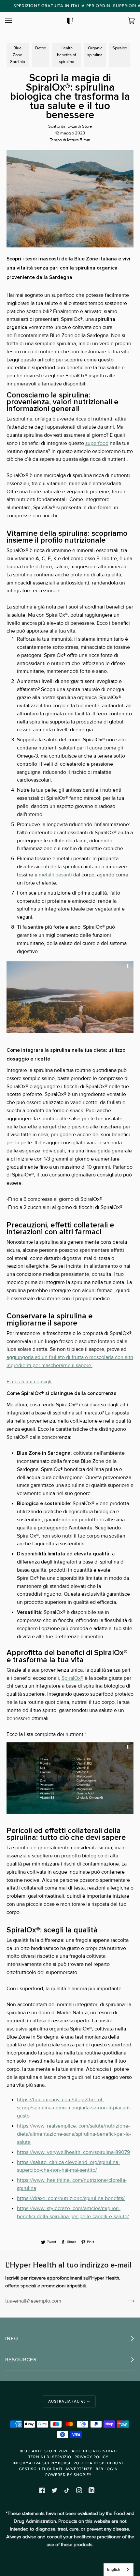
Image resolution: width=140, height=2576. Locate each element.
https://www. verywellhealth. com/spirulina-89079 (73, 2152)
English (114, 2570)
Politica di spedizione (99, 2463)
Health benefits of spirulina (67, 55)
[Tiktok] (67, 2490)
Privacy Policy (91, 2457)
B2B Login (107, 2469)
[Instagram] (79, 2490)
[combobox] (119, 2570)
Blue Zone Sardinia (18, 55)
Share (72, 2242)
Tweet (51, 2242)
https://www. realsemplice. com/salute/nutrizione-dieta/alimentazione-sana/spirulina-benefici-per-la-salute (74, 2134)
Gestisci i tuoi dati (41, 2469)
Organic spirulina (95, 51)
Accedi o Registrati (94, 2451)
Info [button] (12, 2339)
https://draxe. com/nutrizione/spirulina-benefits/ (71, 2199)
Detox (41, 48)
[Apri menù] (15, 21)
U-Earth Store (41, 2451)
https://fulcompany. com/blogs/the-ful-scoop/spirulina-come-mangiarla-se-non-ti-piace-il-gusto (74, 2108)
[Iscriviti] (126, 2301)
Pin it (91, 2242)
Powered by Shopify (68, 2475)
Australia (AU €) (67, 2401)
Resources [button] (21, 2360)
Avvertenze (79, 2469)
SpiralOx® (72, 1678)
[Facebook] (42, 2490)
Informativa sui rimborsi (42, 2463)
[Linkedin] (91, 2490)
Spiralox (120, 48)
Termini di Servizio (50, 2457)
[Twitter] (54, 2490)
